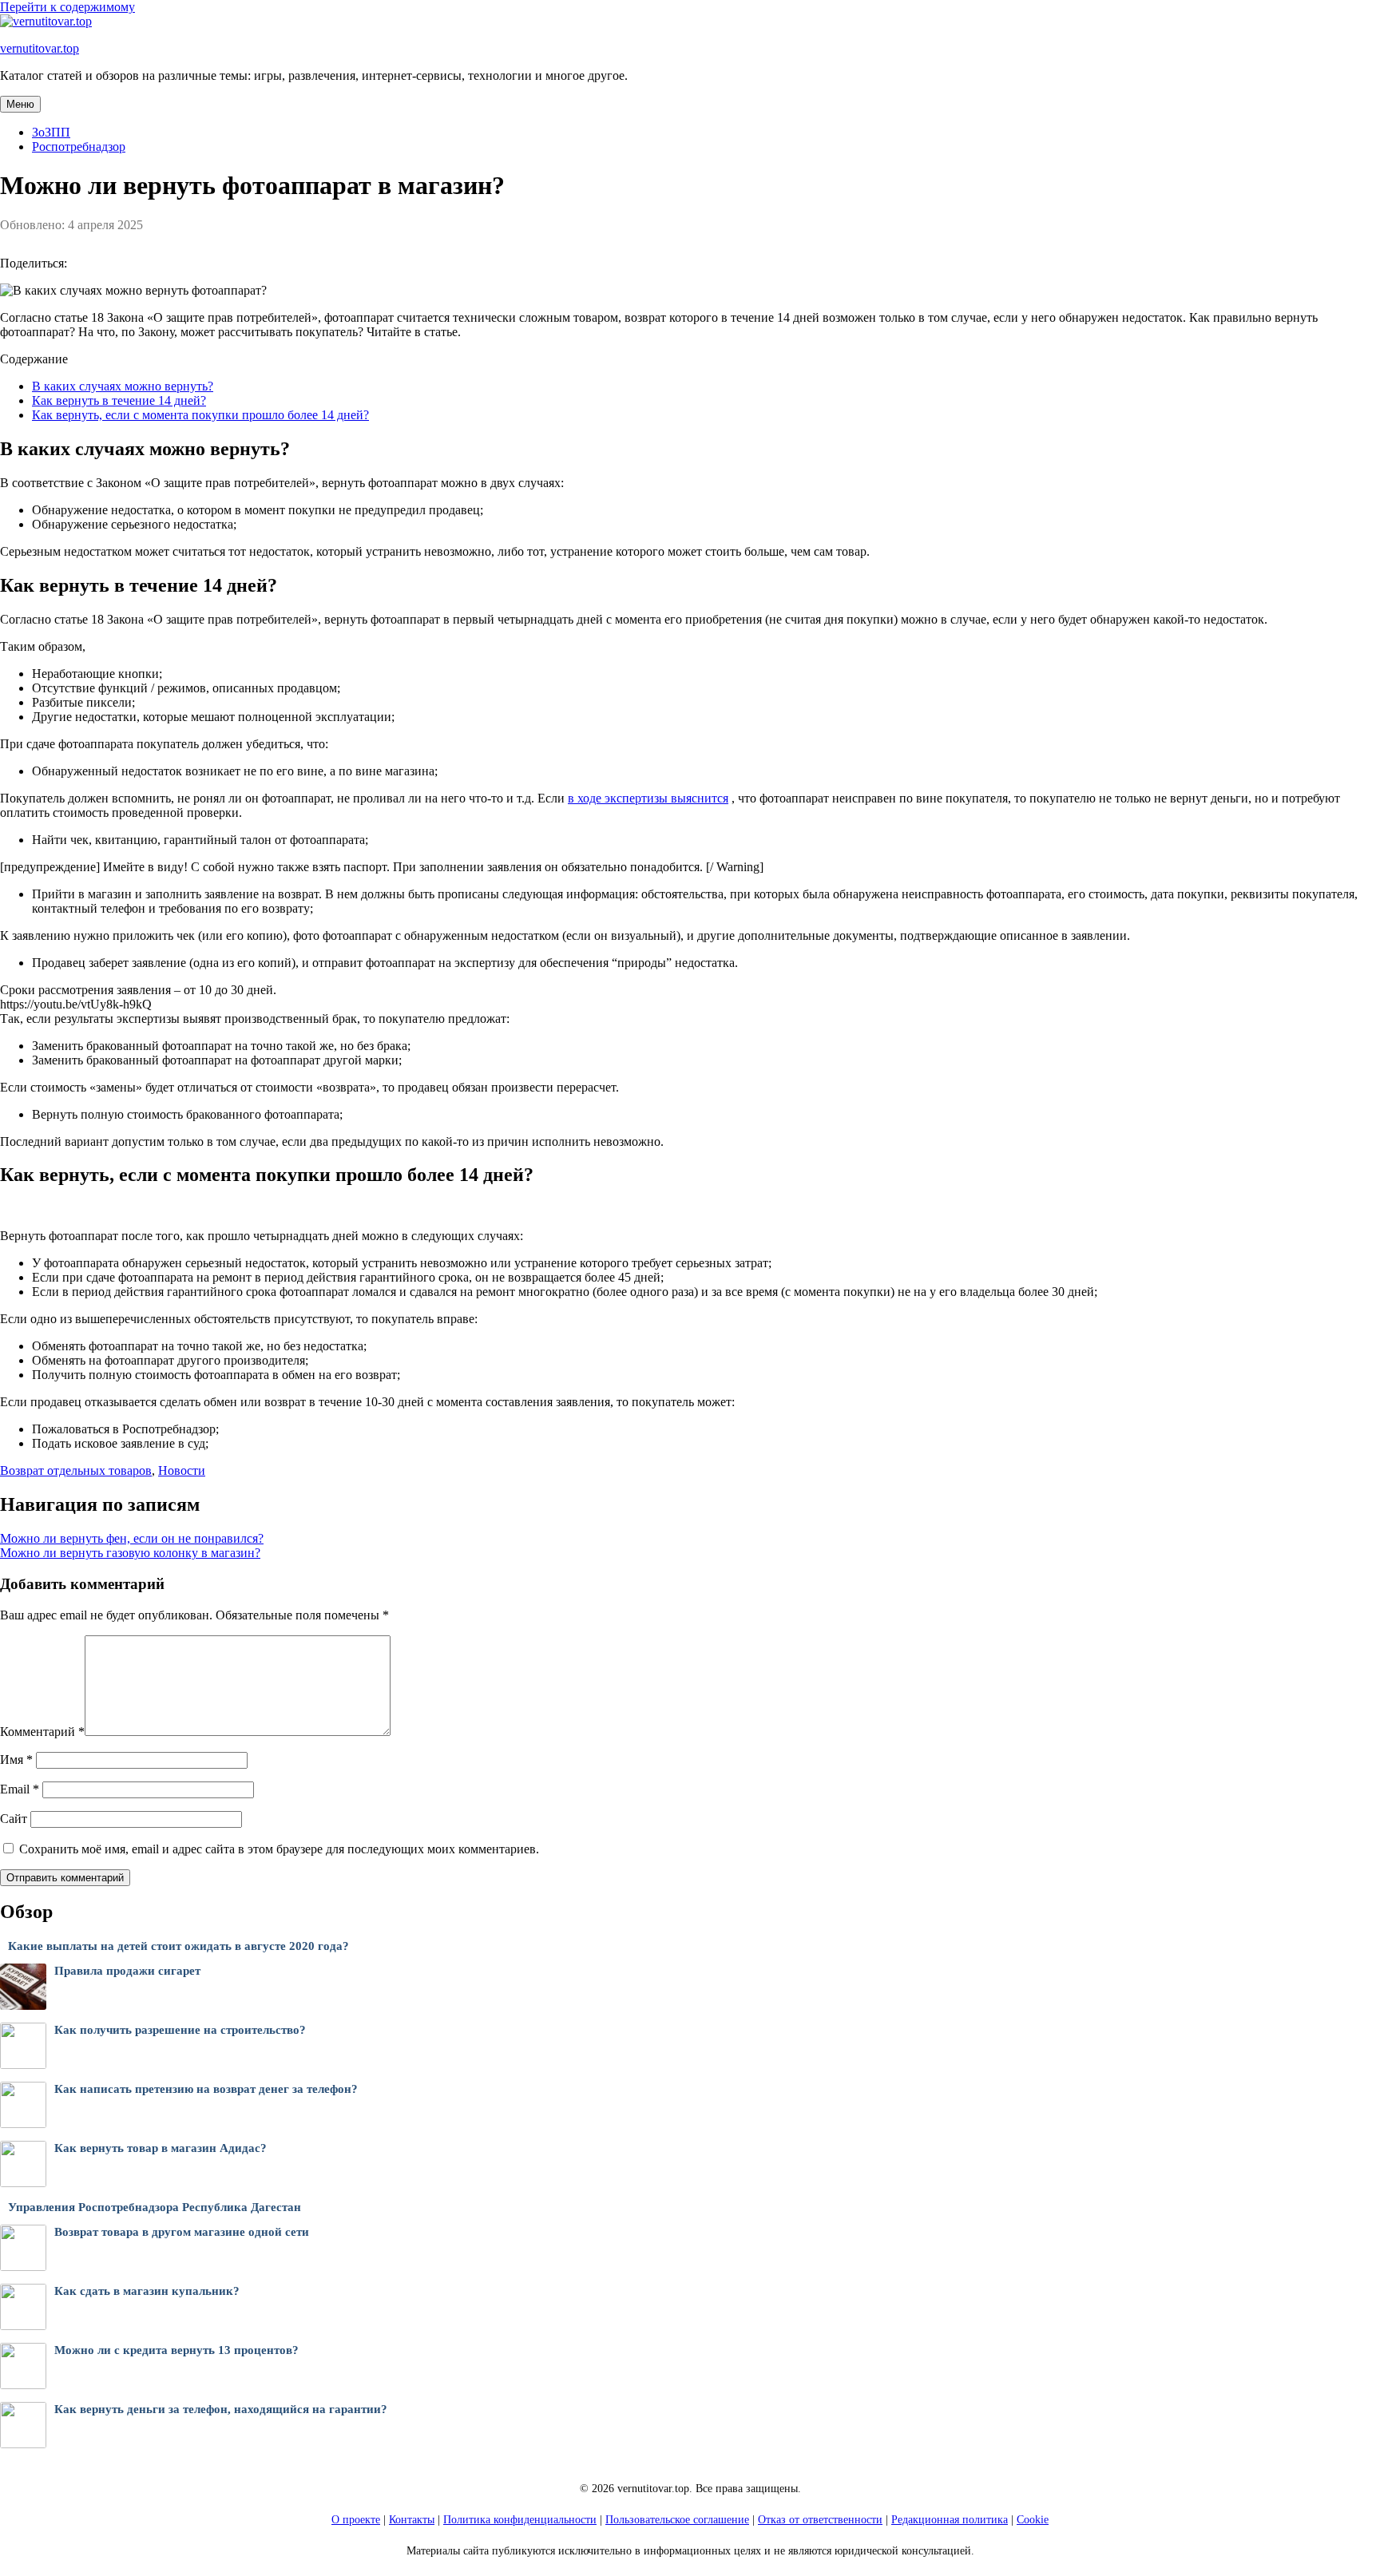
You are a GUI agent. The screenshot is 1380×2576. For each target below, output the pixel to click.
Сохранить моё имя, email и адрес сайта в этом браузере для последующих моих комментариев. (279, 1849)
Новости (182, 1470)
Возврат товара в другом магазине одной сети (182, 2232)
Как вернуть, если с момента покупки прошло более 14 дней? (200, 415)
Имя (16, 1760)
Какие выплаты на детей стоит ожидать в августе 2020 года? (178, 1946)
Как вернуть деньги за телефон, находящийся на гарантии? (221, 2409)
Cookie (1033, 2520)
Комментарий (42, 1732)
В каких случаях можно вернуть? (123, 386)
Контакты (412, 2520)
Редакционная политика (950, 2520)
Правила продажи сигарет (127, 1971)
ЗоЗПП (51, 132)
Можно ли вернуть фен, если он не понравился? (132, 1538)
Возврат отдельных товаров (76, 1470)
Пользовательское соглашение (677, 2520)
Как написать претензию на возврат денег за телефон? (206, 2089)
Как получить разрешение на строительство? (180, 2030)
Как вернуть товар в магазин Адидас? (161, 2148)
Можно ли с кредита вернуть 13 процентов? (176, 2350)
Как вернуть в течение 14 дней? (119, 400)
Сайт (14, 1819)
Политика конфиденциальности (520, 2520)
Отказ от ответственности (820, 2520)
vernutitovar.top (40, 48)
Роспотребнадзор (79, 147)
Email (20, 1789)
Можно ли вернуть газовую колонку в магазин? (130, 1553)
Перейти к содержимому (67, 7)
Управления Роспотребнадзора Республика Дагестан (155, 2207)
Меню (20, 104)
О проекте (356, 2520)
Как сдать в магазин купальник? (147, 2291)
